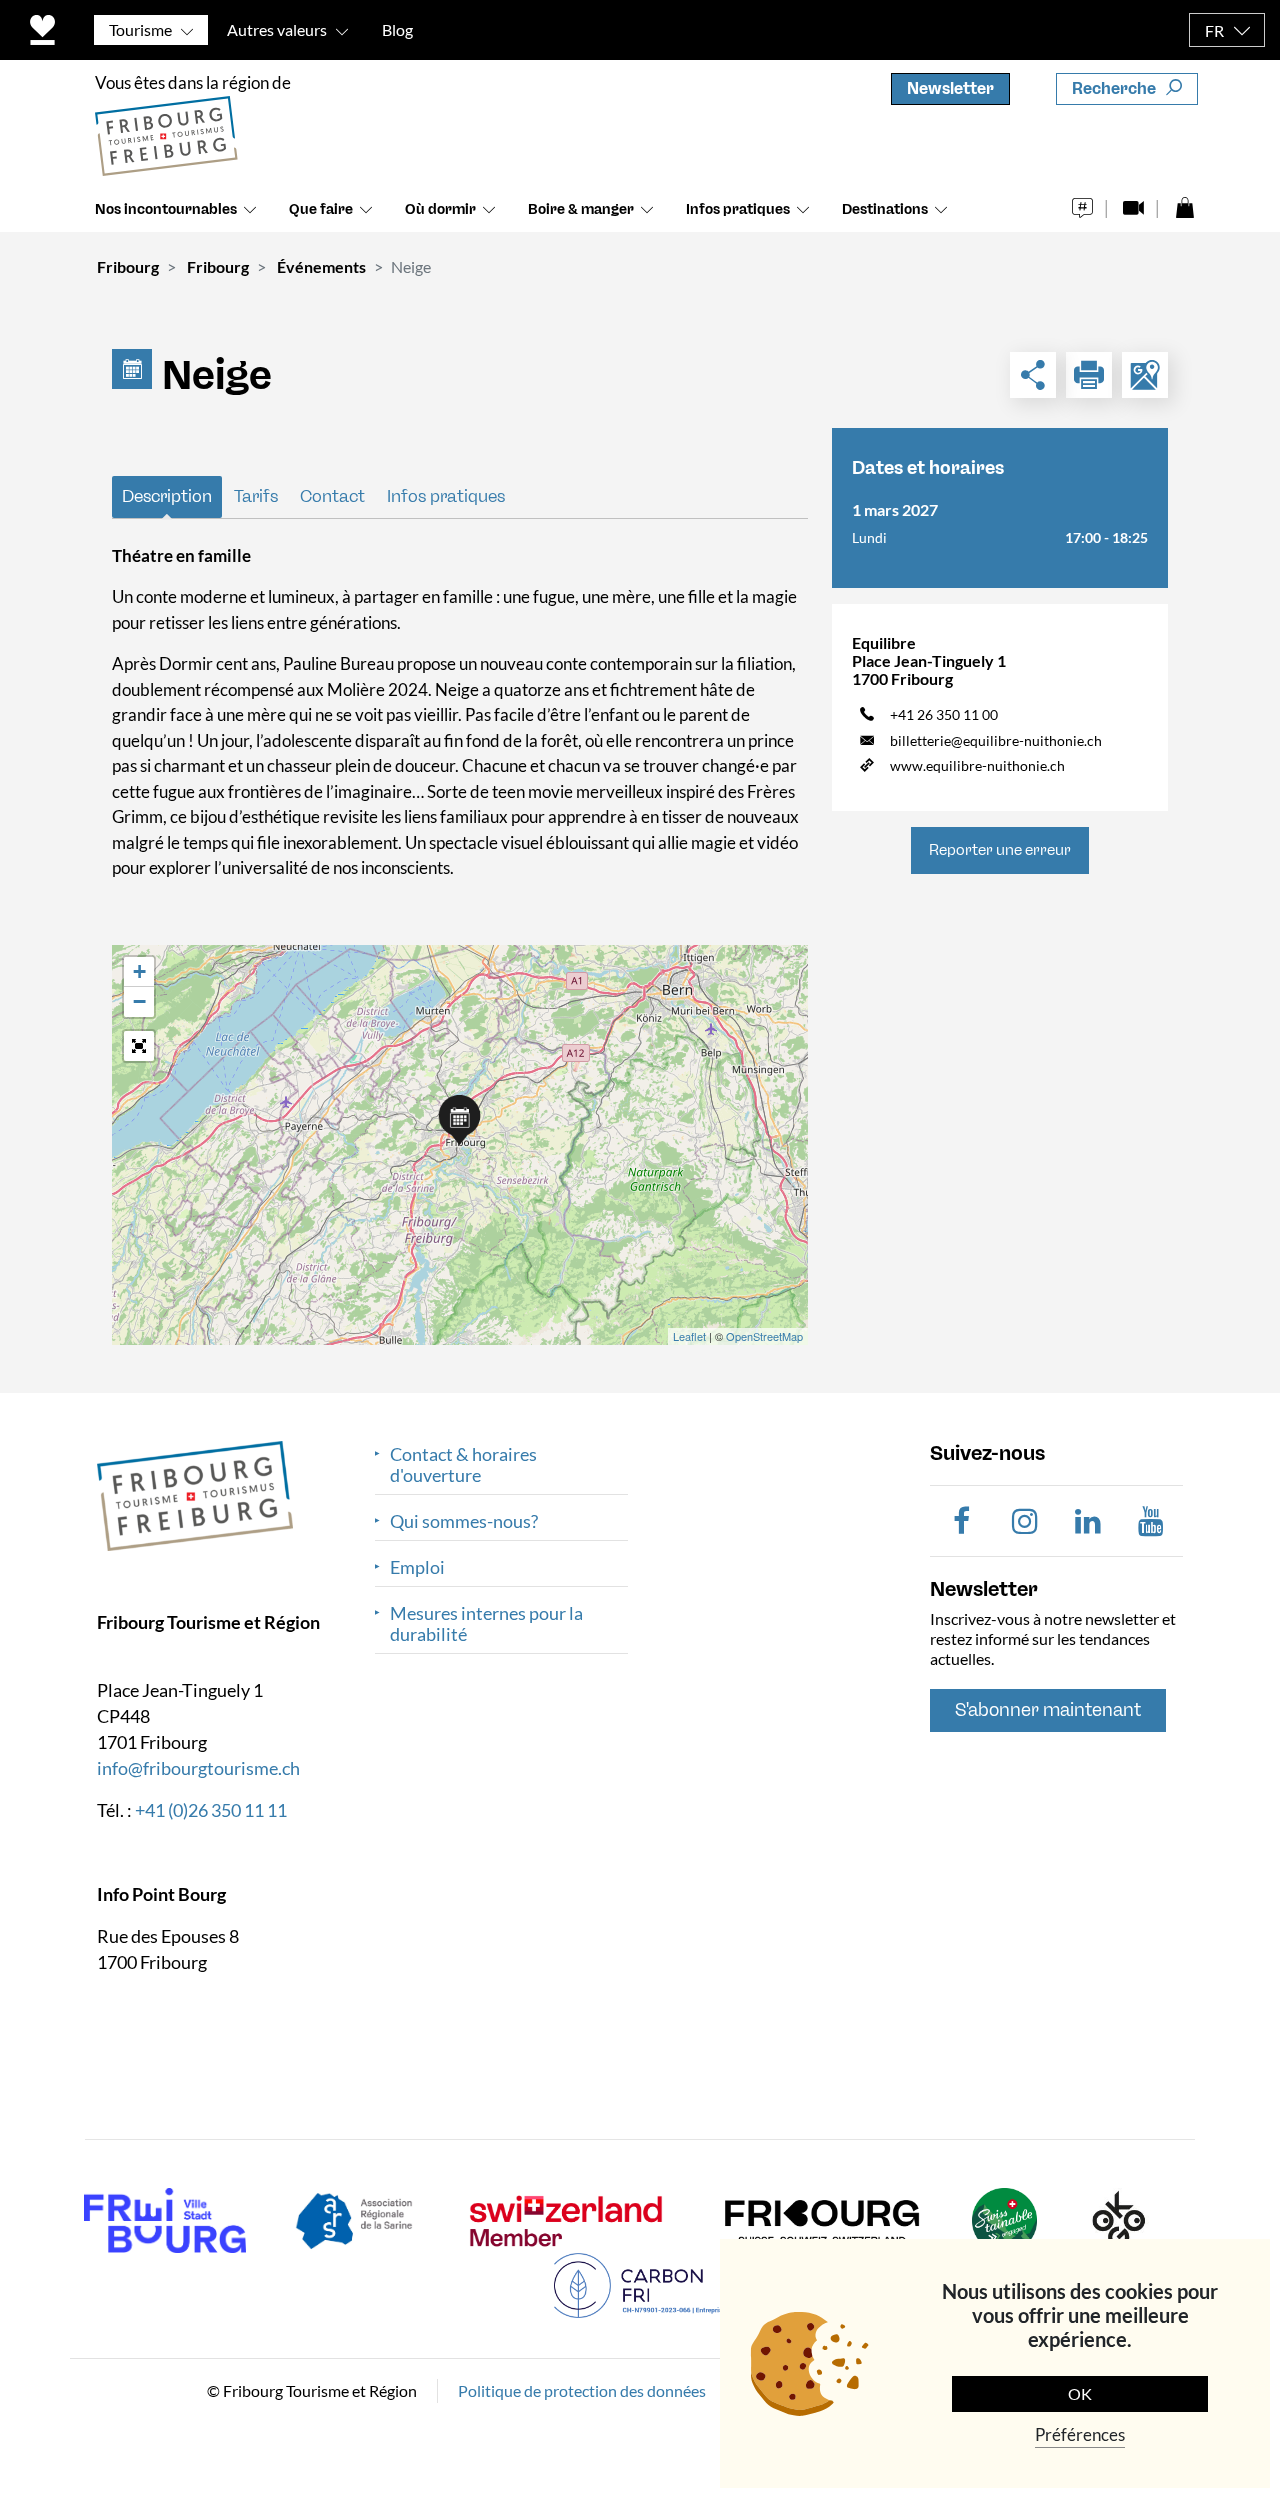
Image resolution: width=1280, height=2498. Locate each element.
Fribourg (128, 266)
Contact (332, 496)
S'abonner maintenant (1048, 1710)
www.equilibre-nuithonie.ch (977, 765)
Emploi (417, 1567)
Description (167, 496)
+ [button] (139, 971)
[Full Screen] (139, 1046)
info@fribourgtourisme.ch (198, 1767)
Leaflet (689, 1336)
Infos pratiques (738, 209)
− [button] (139, 1001)
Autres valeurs (277, 29)
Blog (397, 29)
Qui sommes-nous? (464, 1521)
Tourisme (140, 29)
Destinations (885, 209)
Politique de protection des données (582, 2389)
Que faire (321, 209)
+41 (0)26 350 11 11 (211, 1809)
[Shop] (1184, 202)
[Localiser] (1145, 375)
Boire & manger (581, 209)
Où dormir (440, 209)
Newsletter (950, 88)
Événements (321, 266)
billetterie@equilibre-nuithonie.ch (996, 740)
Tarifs (256, 496)
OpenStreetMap (764, 1336)
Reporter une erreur (1000, 850)
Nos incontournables (166, 209)
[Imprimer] (1089, 375)
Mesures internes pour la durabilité (486, 1624)
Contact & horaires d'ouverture (463, 1465)
